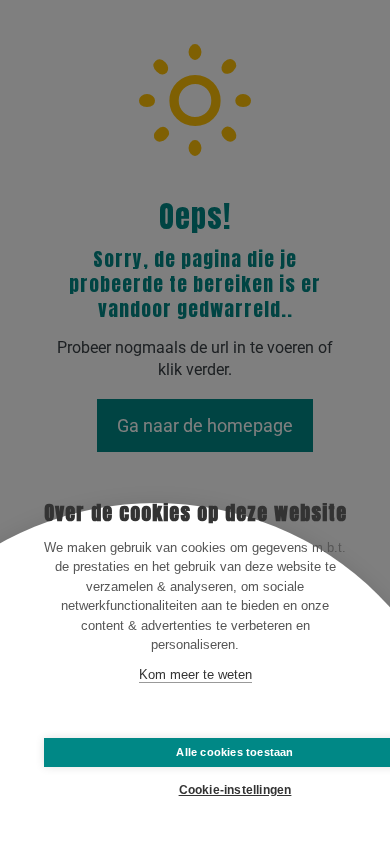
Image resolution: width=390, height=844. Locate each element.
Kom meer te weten (195, 674)
